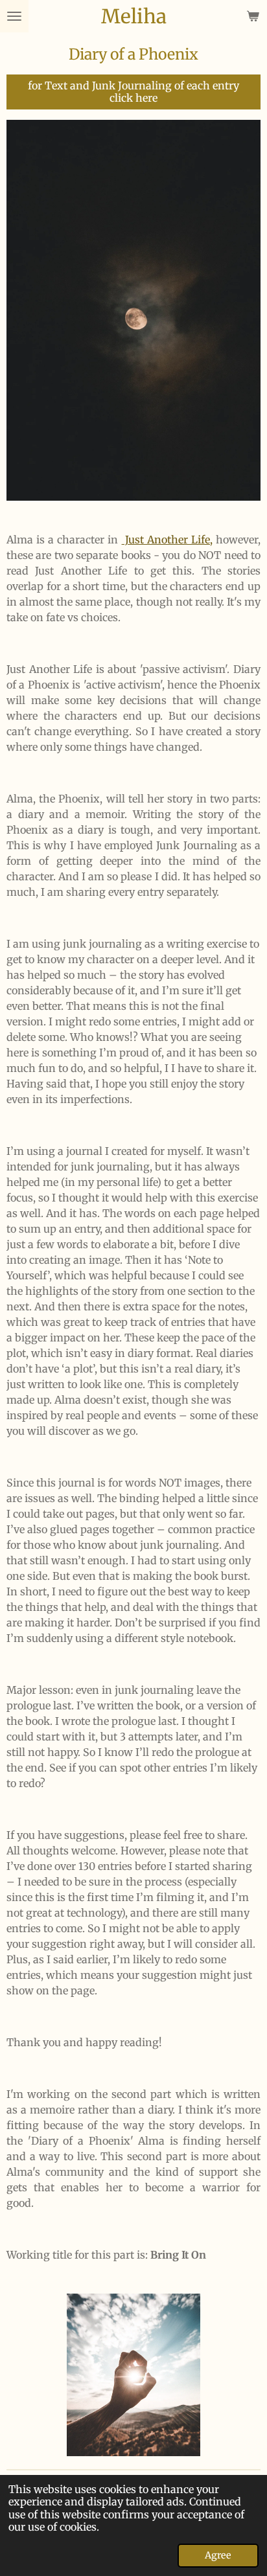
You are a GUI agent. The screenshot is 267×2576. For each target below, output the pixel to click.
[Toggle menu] (14, 16)
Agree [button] (218, 2555)
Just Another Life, (167, 540)
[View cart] (253, 16)
